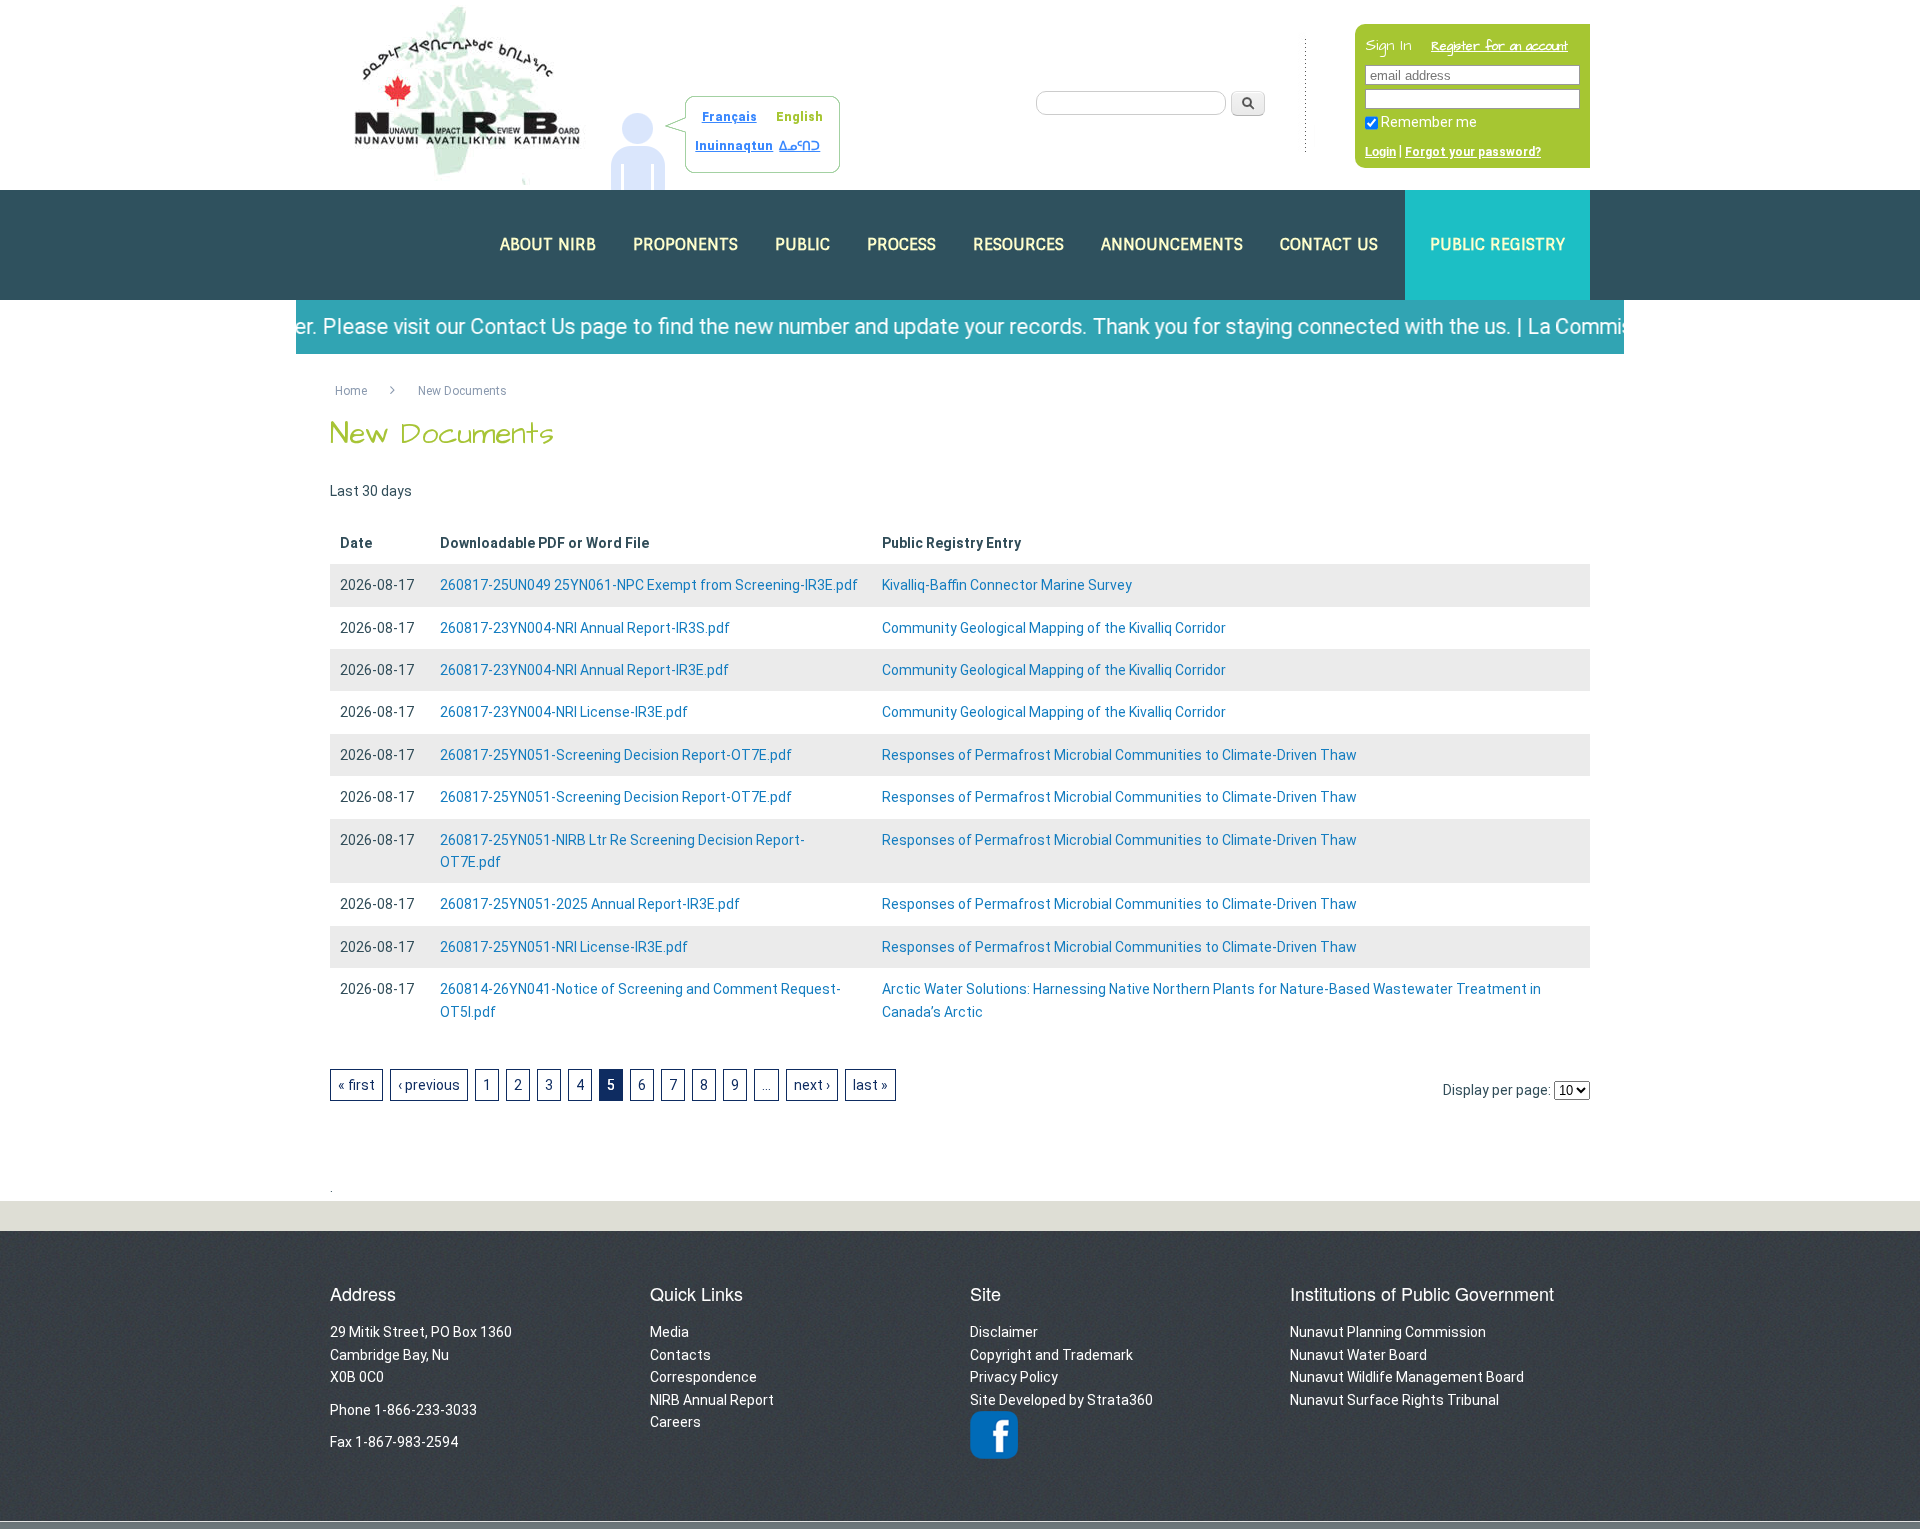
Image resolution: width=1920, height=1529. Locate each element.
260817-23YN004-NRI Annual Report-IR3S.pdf (585, 628)
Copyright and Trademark (1051, 1355)
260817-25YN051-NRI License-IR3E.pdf (564, 947)
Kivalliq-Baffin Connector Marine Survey (1007, 585)
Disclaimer (1004, 1332)
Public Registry (1497, 244)
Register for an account (1499, 46)
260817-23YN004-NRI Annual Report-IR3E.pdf (584, 670)
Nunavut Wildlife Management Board (1407, 1377)
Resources (1018, 244)
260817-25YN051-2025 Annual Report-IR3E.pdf (590, 904)
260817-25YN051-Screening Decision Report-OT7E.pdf (616, 755)
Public (802, 244)
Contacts (680, 1355)
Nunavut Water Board (1358, 1355)
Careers (675, 1422)
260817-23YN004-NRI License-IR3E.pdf (564, 712)
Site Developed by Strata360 (1061, 1400)
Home (351, 391)
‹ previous (429, 1085)
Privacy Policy (1014, 1377)
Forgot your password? (1473, 152)
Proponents (685, 244)
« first (356, 1085)
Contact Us (1329, 244)
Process (901, 244)
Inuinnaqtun (734, 146)
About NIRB (548, 244)
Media (669, 1332)
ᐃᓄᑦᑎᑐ (799, 146)
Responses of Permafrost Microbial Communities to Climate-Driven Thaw (1119, 755)
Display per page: (1497, 1090)
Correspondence (703, 1377)
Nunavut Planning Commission (1388, 1332)
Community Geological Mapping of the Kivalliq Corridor (1054, 628)
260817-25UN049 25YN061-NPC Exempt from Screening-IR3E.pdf (649, 585)
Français (729, 117)
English (799, 117)
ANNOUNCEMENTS (1172, 244)
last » (870, 1085)
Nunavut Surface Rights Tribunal (1394, 1400)
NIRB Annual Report (712, 1400)
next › (812, 1085)
